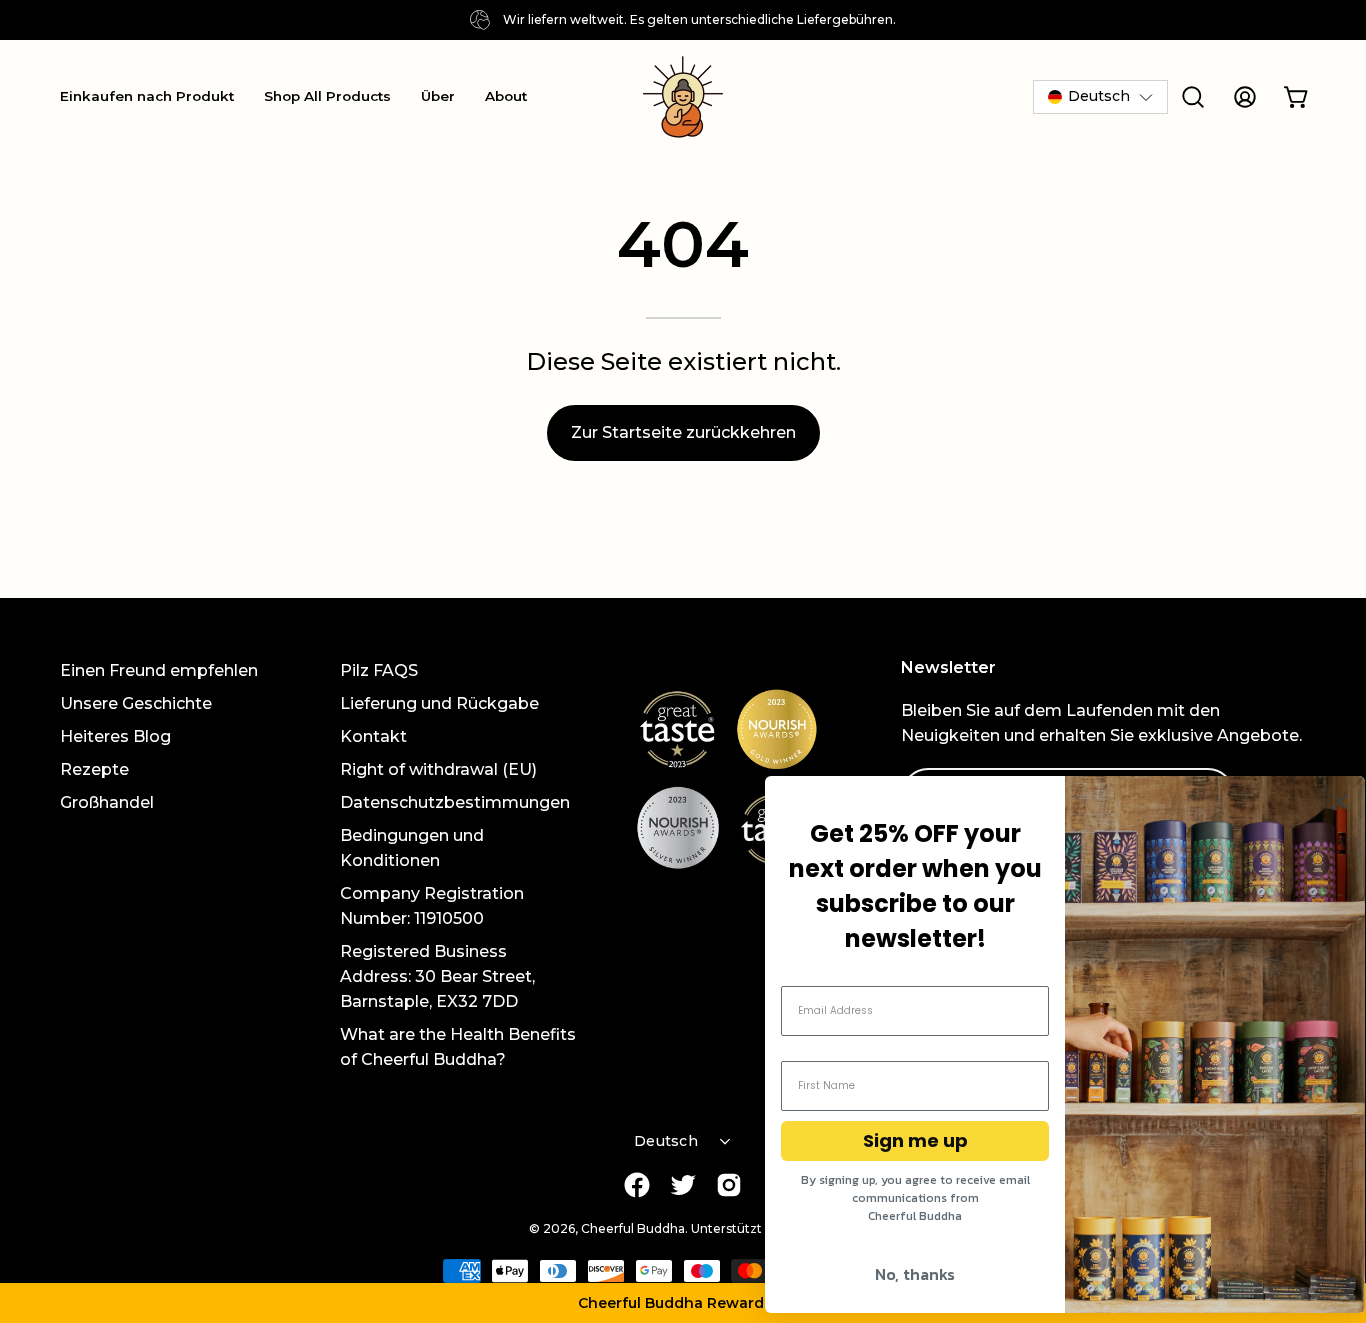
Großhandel (107, 802)
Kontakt (373, 736)
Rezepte (94, 769)
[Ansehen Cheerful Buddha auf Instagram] (729, 1185)
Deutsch (666, 1141)
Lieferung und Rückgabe (439, 703)
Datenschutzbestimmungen (455, 802)
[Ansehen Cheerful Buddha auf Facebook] (637, 1185)
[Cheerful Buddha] (683, 97)
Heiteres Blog (115, 736)
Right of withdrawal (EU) (438, 769)
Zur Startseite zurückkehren (683, 432)
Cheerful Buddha (633, 1228)
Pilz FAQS (379, 670)
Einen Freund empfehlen (159, 670)
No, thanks (915, 1274)
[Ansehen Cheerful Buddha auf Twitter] (683, 1185)
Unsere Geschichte (136, 703)
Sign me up (915, 1140)
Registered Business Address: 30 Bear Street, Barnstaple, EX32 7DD (437, 976)
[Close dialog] (1339, 801)
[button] (683, 1303)
